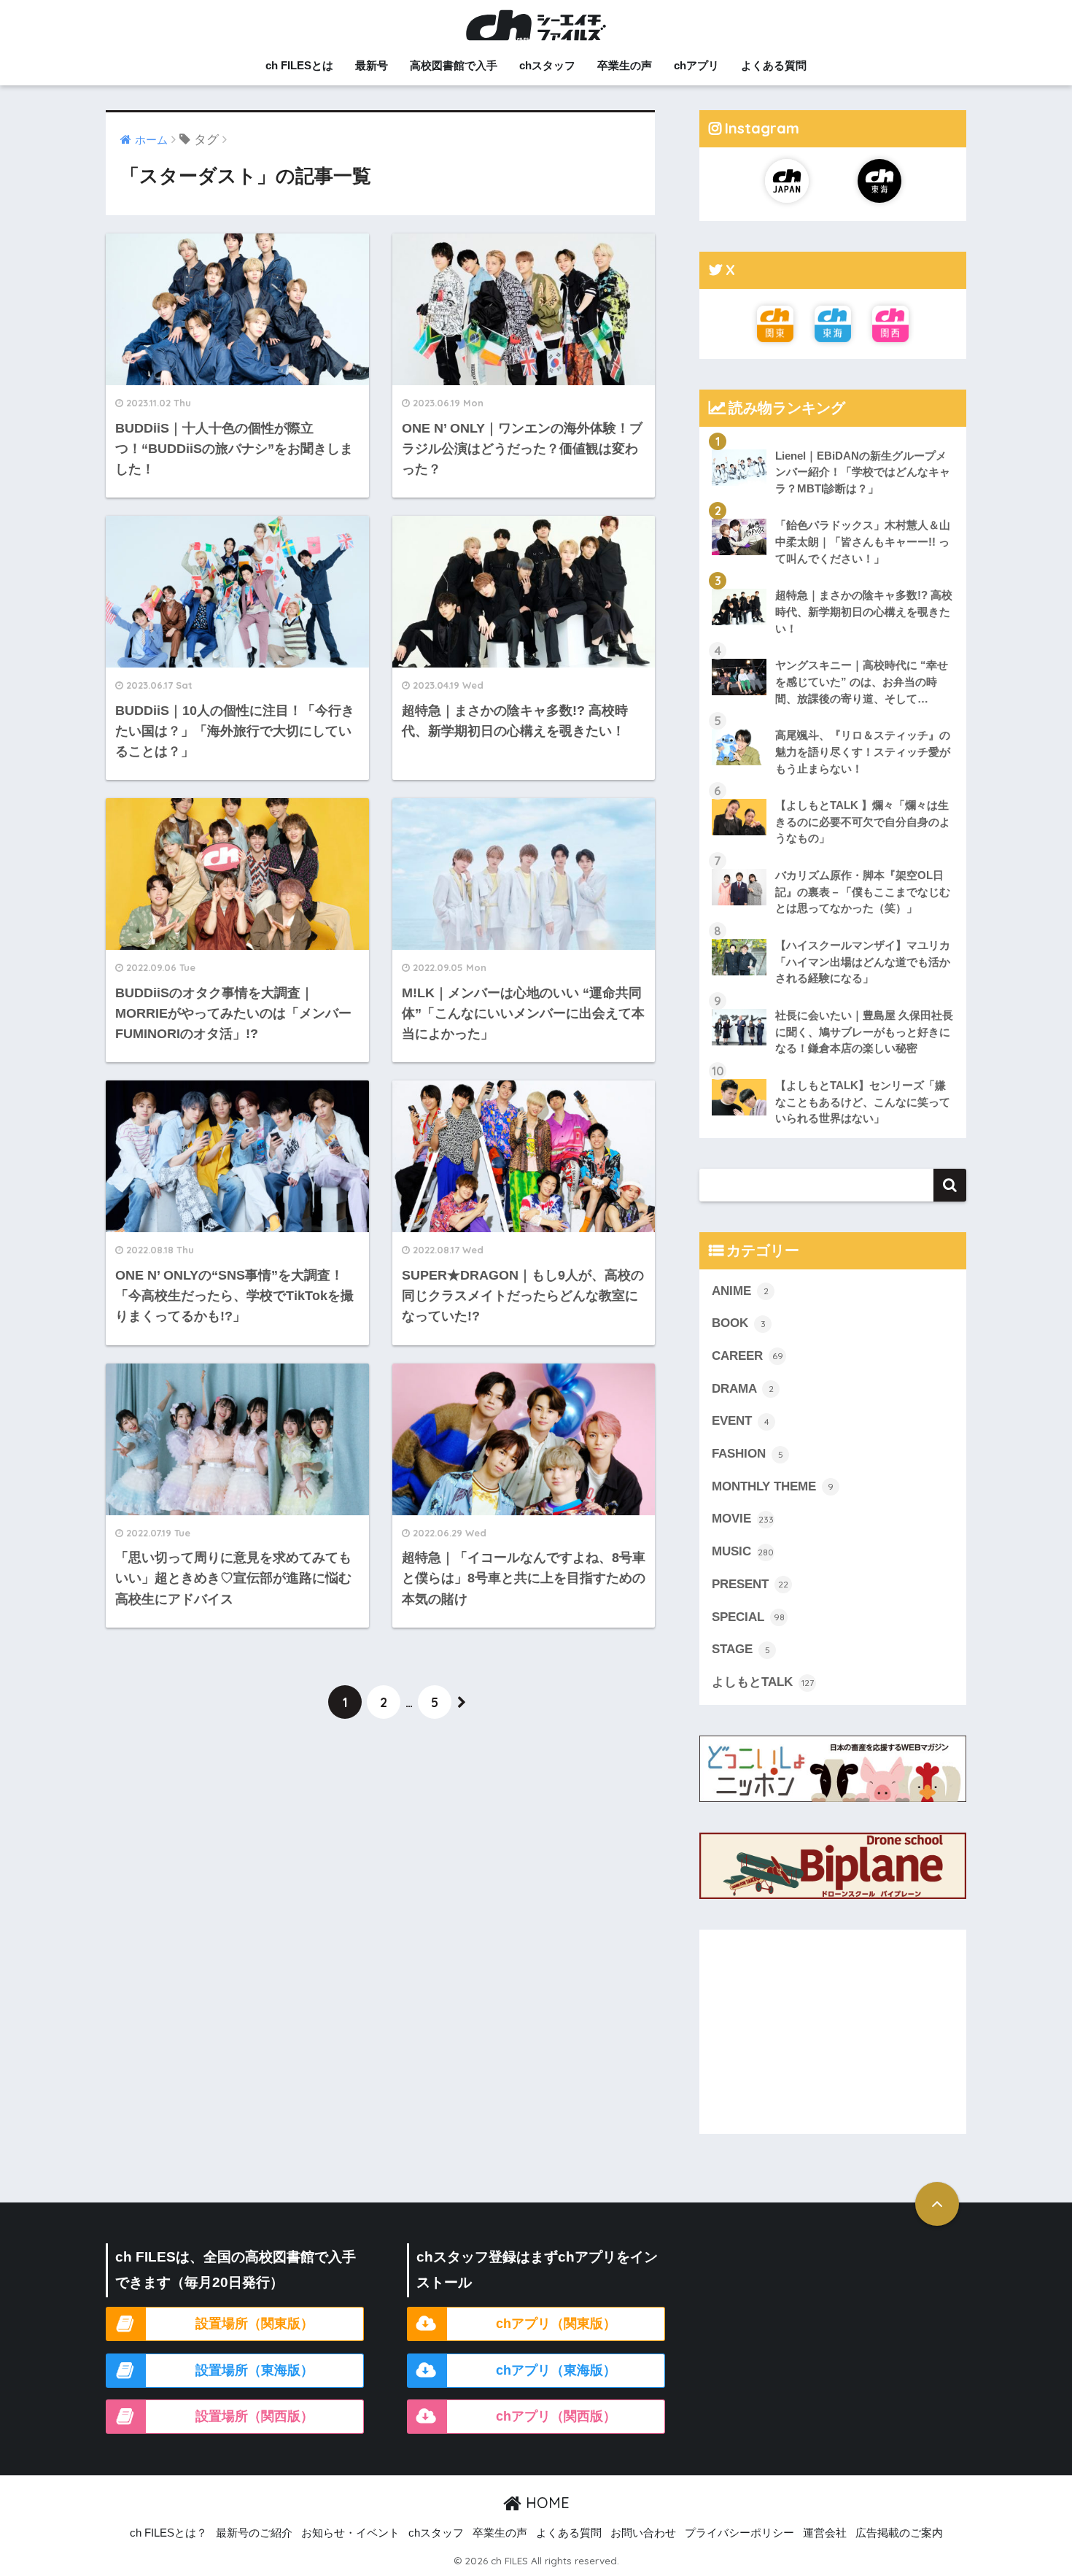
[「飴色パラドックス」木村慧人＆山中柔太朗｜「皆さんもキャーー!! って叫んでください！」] (833, 507)
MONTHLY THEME (773, 1486)
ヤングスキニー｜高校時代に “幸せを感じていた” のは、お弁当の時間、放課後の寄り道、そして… (862, 681)
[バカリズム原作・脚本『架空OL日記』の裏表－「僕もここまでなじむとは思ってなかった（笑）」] (833, 857)
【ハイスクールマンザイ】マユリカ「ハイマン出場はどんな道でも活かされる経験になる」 (863, 962)
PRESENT (750, 1584)
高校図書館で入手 (454, 65)
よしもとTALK (763, 1682)
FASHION (747, 1454)
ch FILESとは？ (168, 2533)
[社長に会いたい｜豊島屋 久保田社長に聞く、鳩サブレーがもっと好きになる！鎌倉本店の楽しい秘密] (833, 997)
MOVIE (743, 1519)
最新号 (372, 65)
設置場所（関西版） (255, 2416)
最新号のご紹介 (254, 2533)
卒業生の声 (625, 65)
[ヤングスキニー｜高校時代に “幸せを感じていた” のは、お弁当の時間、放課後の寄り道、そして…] (833, 647)
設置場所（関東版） (255, 2324)
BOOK (739, 1323)
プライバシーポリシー (739, 2533)
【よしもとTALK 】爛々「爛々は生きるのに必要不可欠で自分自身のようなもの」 (863, 821)
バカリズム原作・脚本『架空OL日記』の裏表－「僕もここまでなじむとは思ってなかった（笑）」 (863, 891)
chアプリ (696, 65)
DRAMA (743, 1389)
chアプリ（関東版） (556, 2324)
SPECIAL (748, 1617)
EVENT (741, 1421)
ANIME (740, 1291)
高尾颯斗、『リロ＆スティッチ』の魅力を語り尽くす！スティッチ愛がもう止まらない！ (863, 751)
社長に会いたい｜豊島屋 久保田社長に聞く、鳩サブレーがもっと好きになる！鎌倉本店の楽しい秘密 (864, 1032)
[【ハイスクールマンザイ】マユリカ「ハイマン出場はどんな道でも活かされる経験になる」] (833, 927)
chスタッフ (547, 65)
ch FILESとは (299, 65)
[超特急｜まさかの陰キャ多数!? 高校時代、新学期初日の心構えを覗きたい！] (833, 577)
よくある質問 (774, 65)
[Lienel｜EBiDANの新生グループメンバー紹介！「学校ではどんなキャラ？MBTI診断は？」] (833, 438)
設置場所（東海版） (255, 2370)
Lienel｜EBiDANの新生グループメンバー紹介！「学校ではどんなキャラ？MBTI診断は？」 (863, 472)
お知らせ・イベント (350, 2533)
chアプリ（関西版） (556, 2416)
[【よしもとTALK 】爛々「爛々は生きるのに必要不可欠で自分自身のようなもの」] (833, 787)
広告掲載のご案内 (899, 2533)
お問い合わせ (643, 2533)
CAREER (747, 1356)
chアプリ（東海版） (556, 2370)
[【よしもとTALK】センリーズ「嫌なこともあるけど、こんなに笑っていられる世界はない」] (833, 1067)
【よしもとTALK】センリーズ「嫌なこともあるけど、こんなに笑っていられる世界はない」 (863, 1102)
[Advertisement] (833, 2032)
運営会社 (825, 2533)
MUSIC (743, 1551)
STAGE (741, 1649)
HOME (545, 2503)
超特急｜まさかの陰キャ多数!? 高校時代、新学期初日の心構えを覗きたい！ (864, 611)
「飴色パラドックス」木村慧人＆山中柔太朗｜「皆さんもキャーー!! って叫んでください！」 (863, 541)
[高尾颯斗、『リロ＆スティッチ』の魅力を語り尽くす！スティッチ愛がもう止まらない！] (833, 717)
